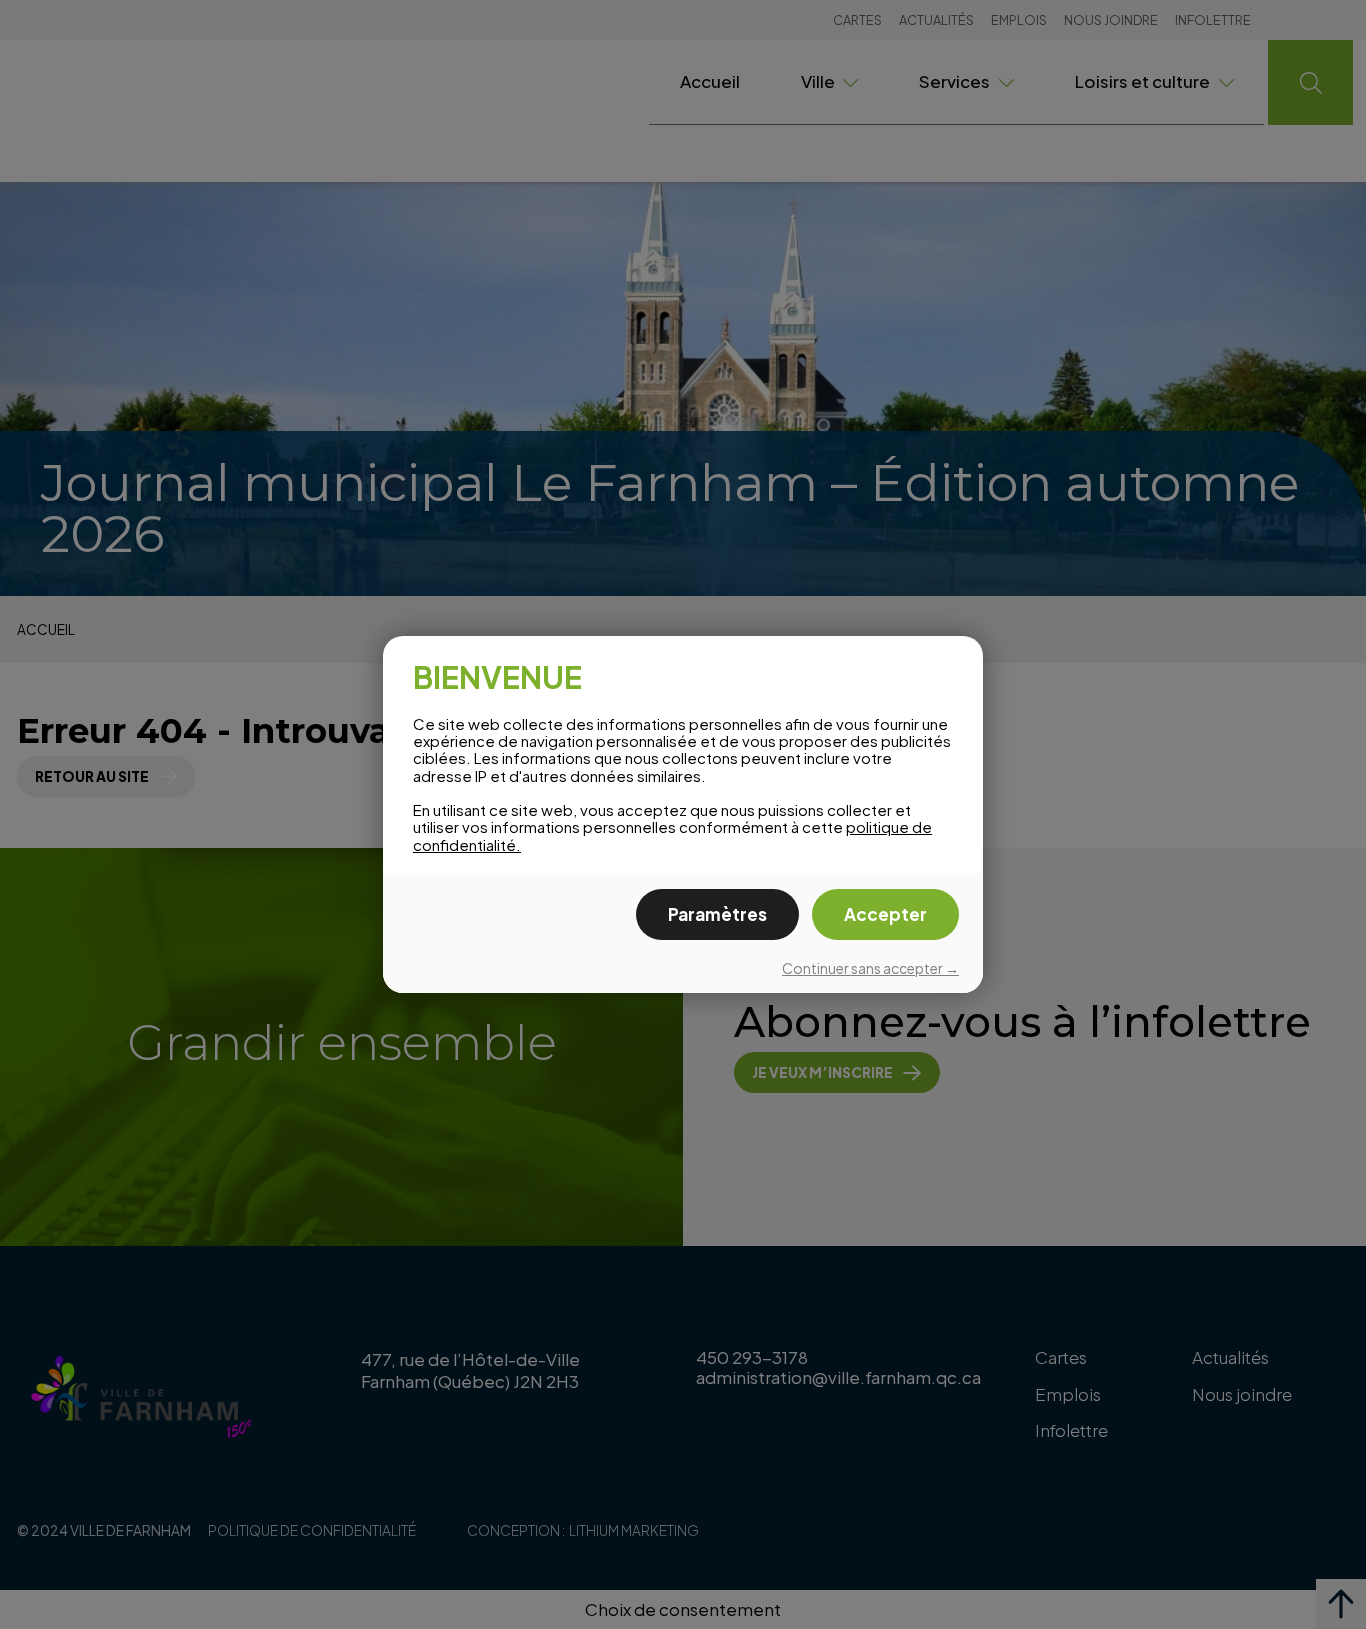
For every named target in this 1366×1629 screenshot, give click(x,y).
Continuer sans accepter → (870, 968)
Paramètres (717, 914)
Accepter (885, 914)
